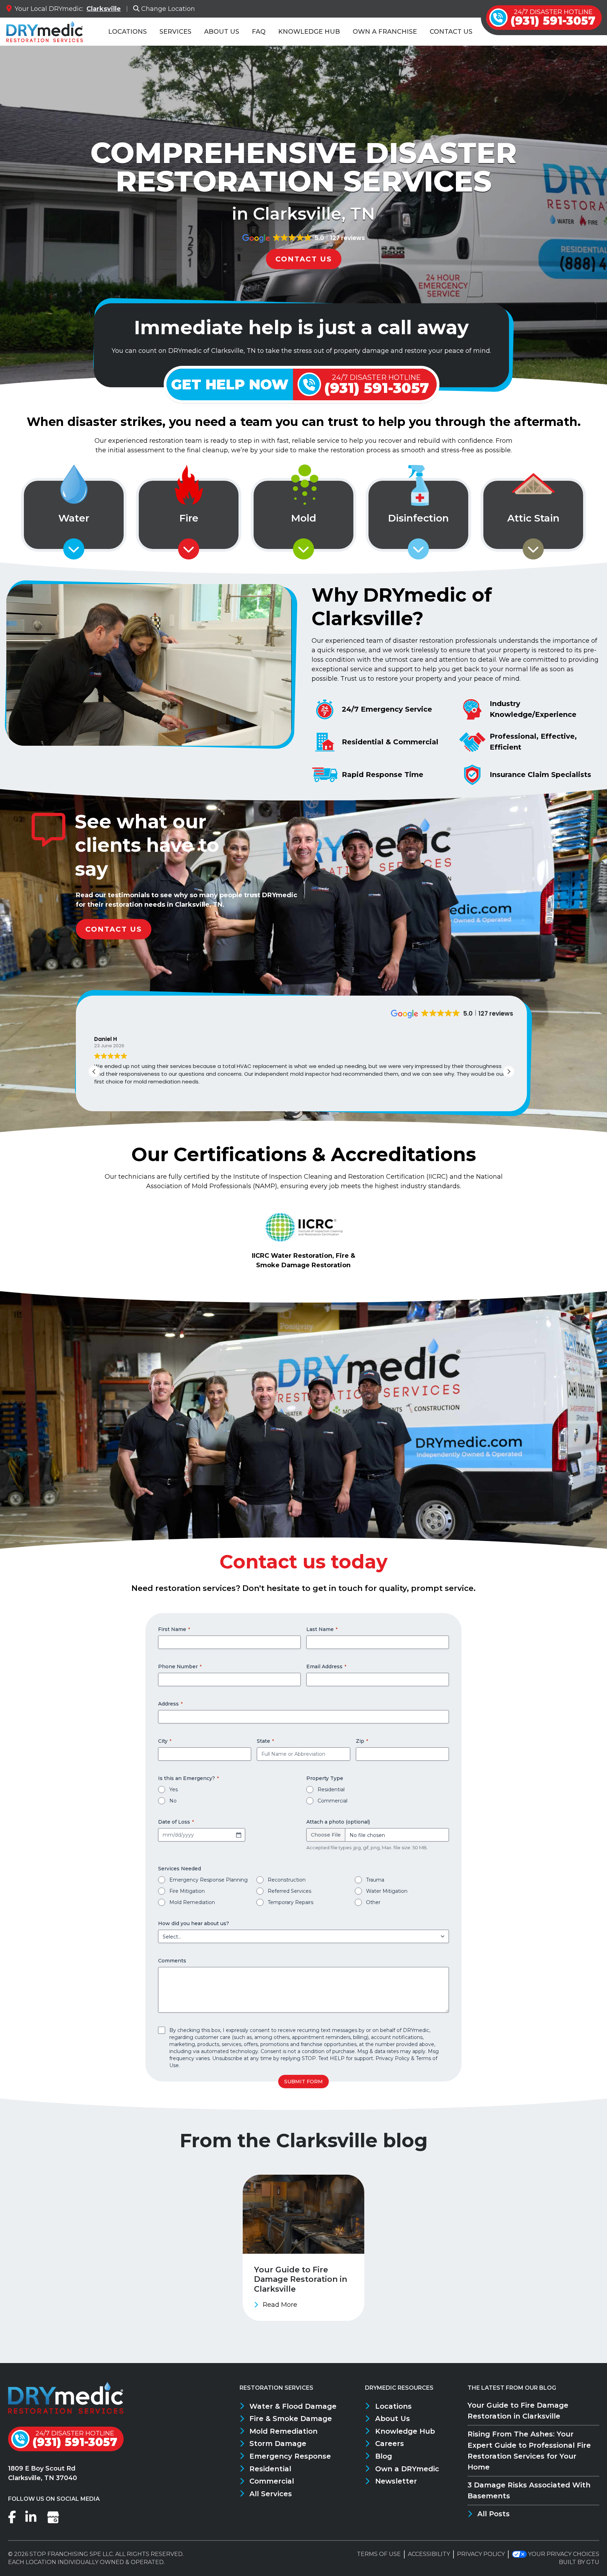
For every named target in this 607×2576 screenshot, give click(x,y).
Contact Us (451, 32)
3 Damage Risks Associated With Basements (529, 2490)
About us (222, 32)
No (173, 1801)
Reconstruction (287, 1880)
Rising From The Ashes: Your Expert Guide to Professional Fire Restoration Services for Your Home (529, 2450)
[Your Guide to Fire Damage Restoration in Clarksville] (303, 2248)
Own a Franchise (385, 32)
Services (175, 32)
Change (168, 9)
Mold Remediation (192, 1902)
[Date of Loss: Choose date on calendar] (239, 1835)
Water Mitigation (387, 1891)
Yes (174, 1789)
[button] (509, 1072)
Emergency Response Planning (208, 1880)
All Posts (494, 2514)
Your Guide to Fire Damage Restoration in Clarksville (518, 2411)
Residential (331, 1789)
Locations (128, 32)
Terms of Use (379, 2554)
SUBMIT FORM (303, 2082)
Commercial (332, 1801)
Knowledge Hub (309, 32)
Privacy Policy (393, 2058)
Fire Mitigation (187, 1891)
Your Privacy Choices (564, 2554)
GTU (593, 2562)
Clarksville (104, 9)
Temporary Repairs (291, 1902)
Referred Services (289, 1891)
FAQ (259, 32)
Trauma (375, 1880)
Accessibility (429, 2554)
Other (373, 1902)
